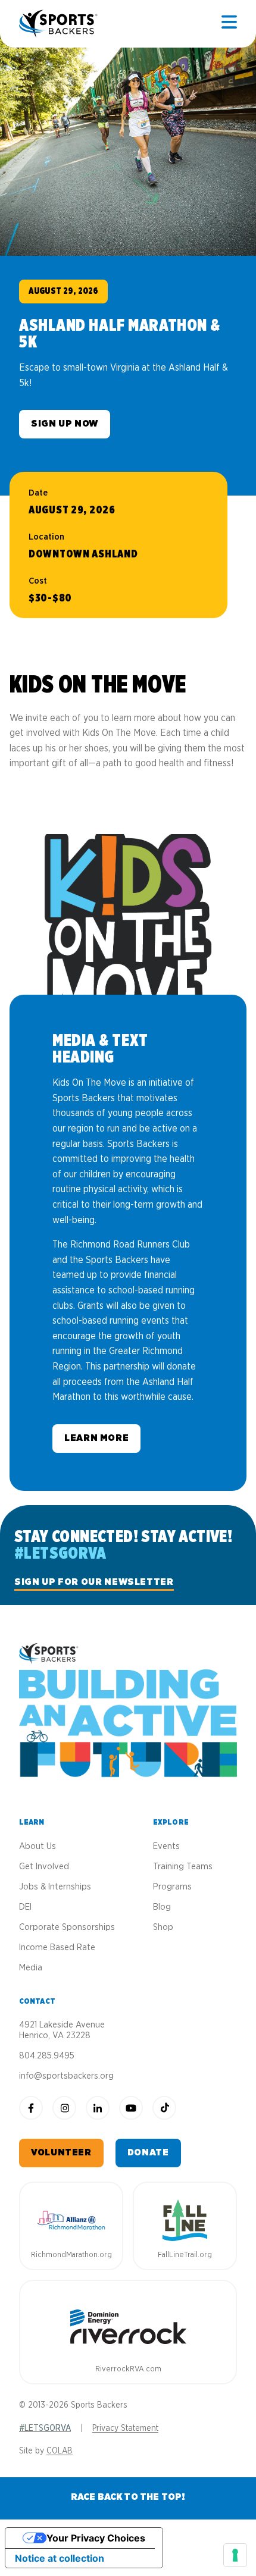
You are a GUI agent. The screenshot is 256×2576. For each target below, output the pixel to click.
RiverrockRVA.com (128, 2369)
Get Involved (44, 1867)
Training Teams (183, 1867)
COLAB (60, 2451)
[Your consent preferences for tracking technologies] (235, 2555)
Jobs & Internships (55, 1887)
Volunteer (61, 2152)
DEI (25, 1907)
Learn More (96, 1438)
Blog (162, 1907)
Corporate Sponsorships (67, 1927)
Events (166, 1846)
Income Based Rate (57, 1947)
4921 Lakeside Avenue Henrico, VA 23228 (62, 2030)
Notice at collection (60, 2558)
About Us (38, 1846)
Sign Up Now (65, 424)
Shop (163, 1927)
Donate (148, 2152)
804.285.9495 (47, 2056)
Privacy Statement (125, 2428)
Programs (172, 1887)
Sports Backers (59, 24)
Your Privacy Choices (96, 2538)
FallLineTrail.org (185, 2255)
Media (31, 1968)
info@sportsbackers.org (66, 2076)
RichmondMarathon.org (71, 2255)
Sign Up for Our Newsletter (94, 1582)
